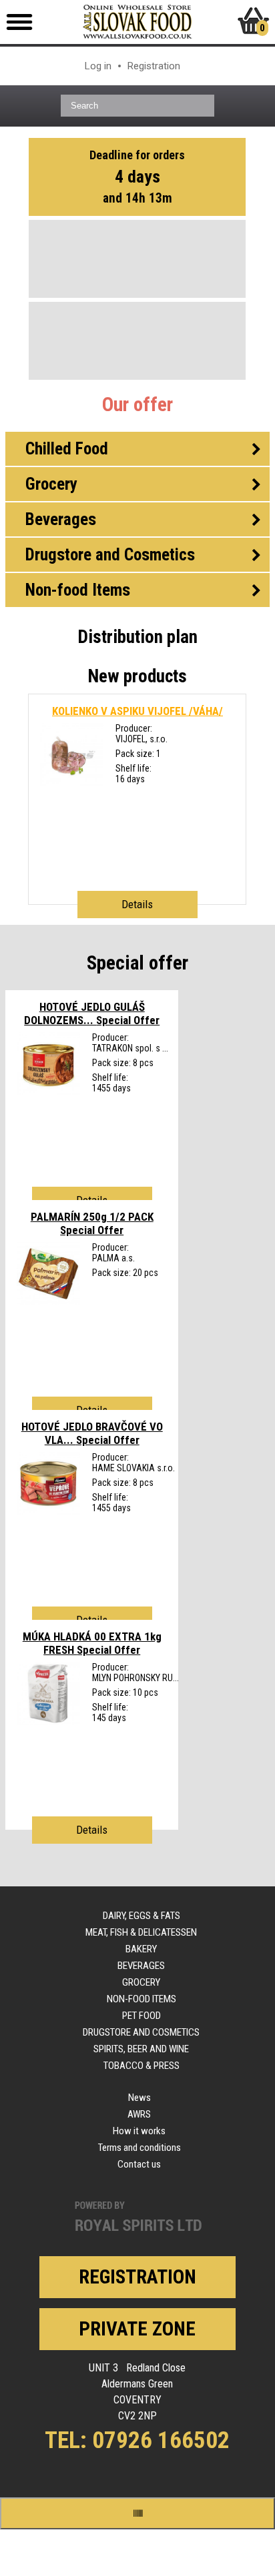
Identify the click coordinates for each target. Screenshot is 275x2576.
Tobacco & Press (142, 2066)
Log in (98, 66)
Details (137, 904)
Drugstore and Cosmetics (141, 2032)
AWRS (139, 2114)
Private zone (137, 2329)
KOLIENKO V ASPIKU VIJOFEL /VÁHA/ (137, 711)
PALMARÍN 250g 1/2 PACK (92, 1223)
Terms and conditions (140, 2148)
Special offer (137, 963)
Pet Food (142, 2016)
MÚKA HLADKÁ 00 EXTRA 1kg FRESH (92, 1643)
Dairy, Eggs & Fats (142, 1916)
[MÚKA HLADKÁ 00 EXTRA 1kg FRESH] (48, 1722)
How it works (139, 2131)
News (140, 2098)
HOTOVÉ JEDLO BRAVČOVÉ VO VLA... (92, 1433)
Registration (154, 66)
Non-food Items (142, 1999)
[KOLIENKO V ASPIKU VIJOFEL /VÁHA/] (72, 783)
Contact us (139, 2164)
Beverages (141, 1966)
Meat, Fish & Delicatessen (141, 1932)
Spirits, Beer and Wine (141, 2049)
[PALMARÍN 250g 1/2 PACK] (48, 1302)
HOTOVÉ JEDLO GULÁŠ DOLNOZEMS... (92, 1013)
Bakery (141, 1949)
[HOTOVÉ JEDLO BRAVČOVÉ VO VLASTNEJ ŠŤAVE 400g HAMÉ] (48, 1512)
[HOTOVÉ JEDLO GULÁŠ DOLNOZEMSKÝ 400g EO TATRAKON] (48, 1092)
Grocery (141, 1982)
